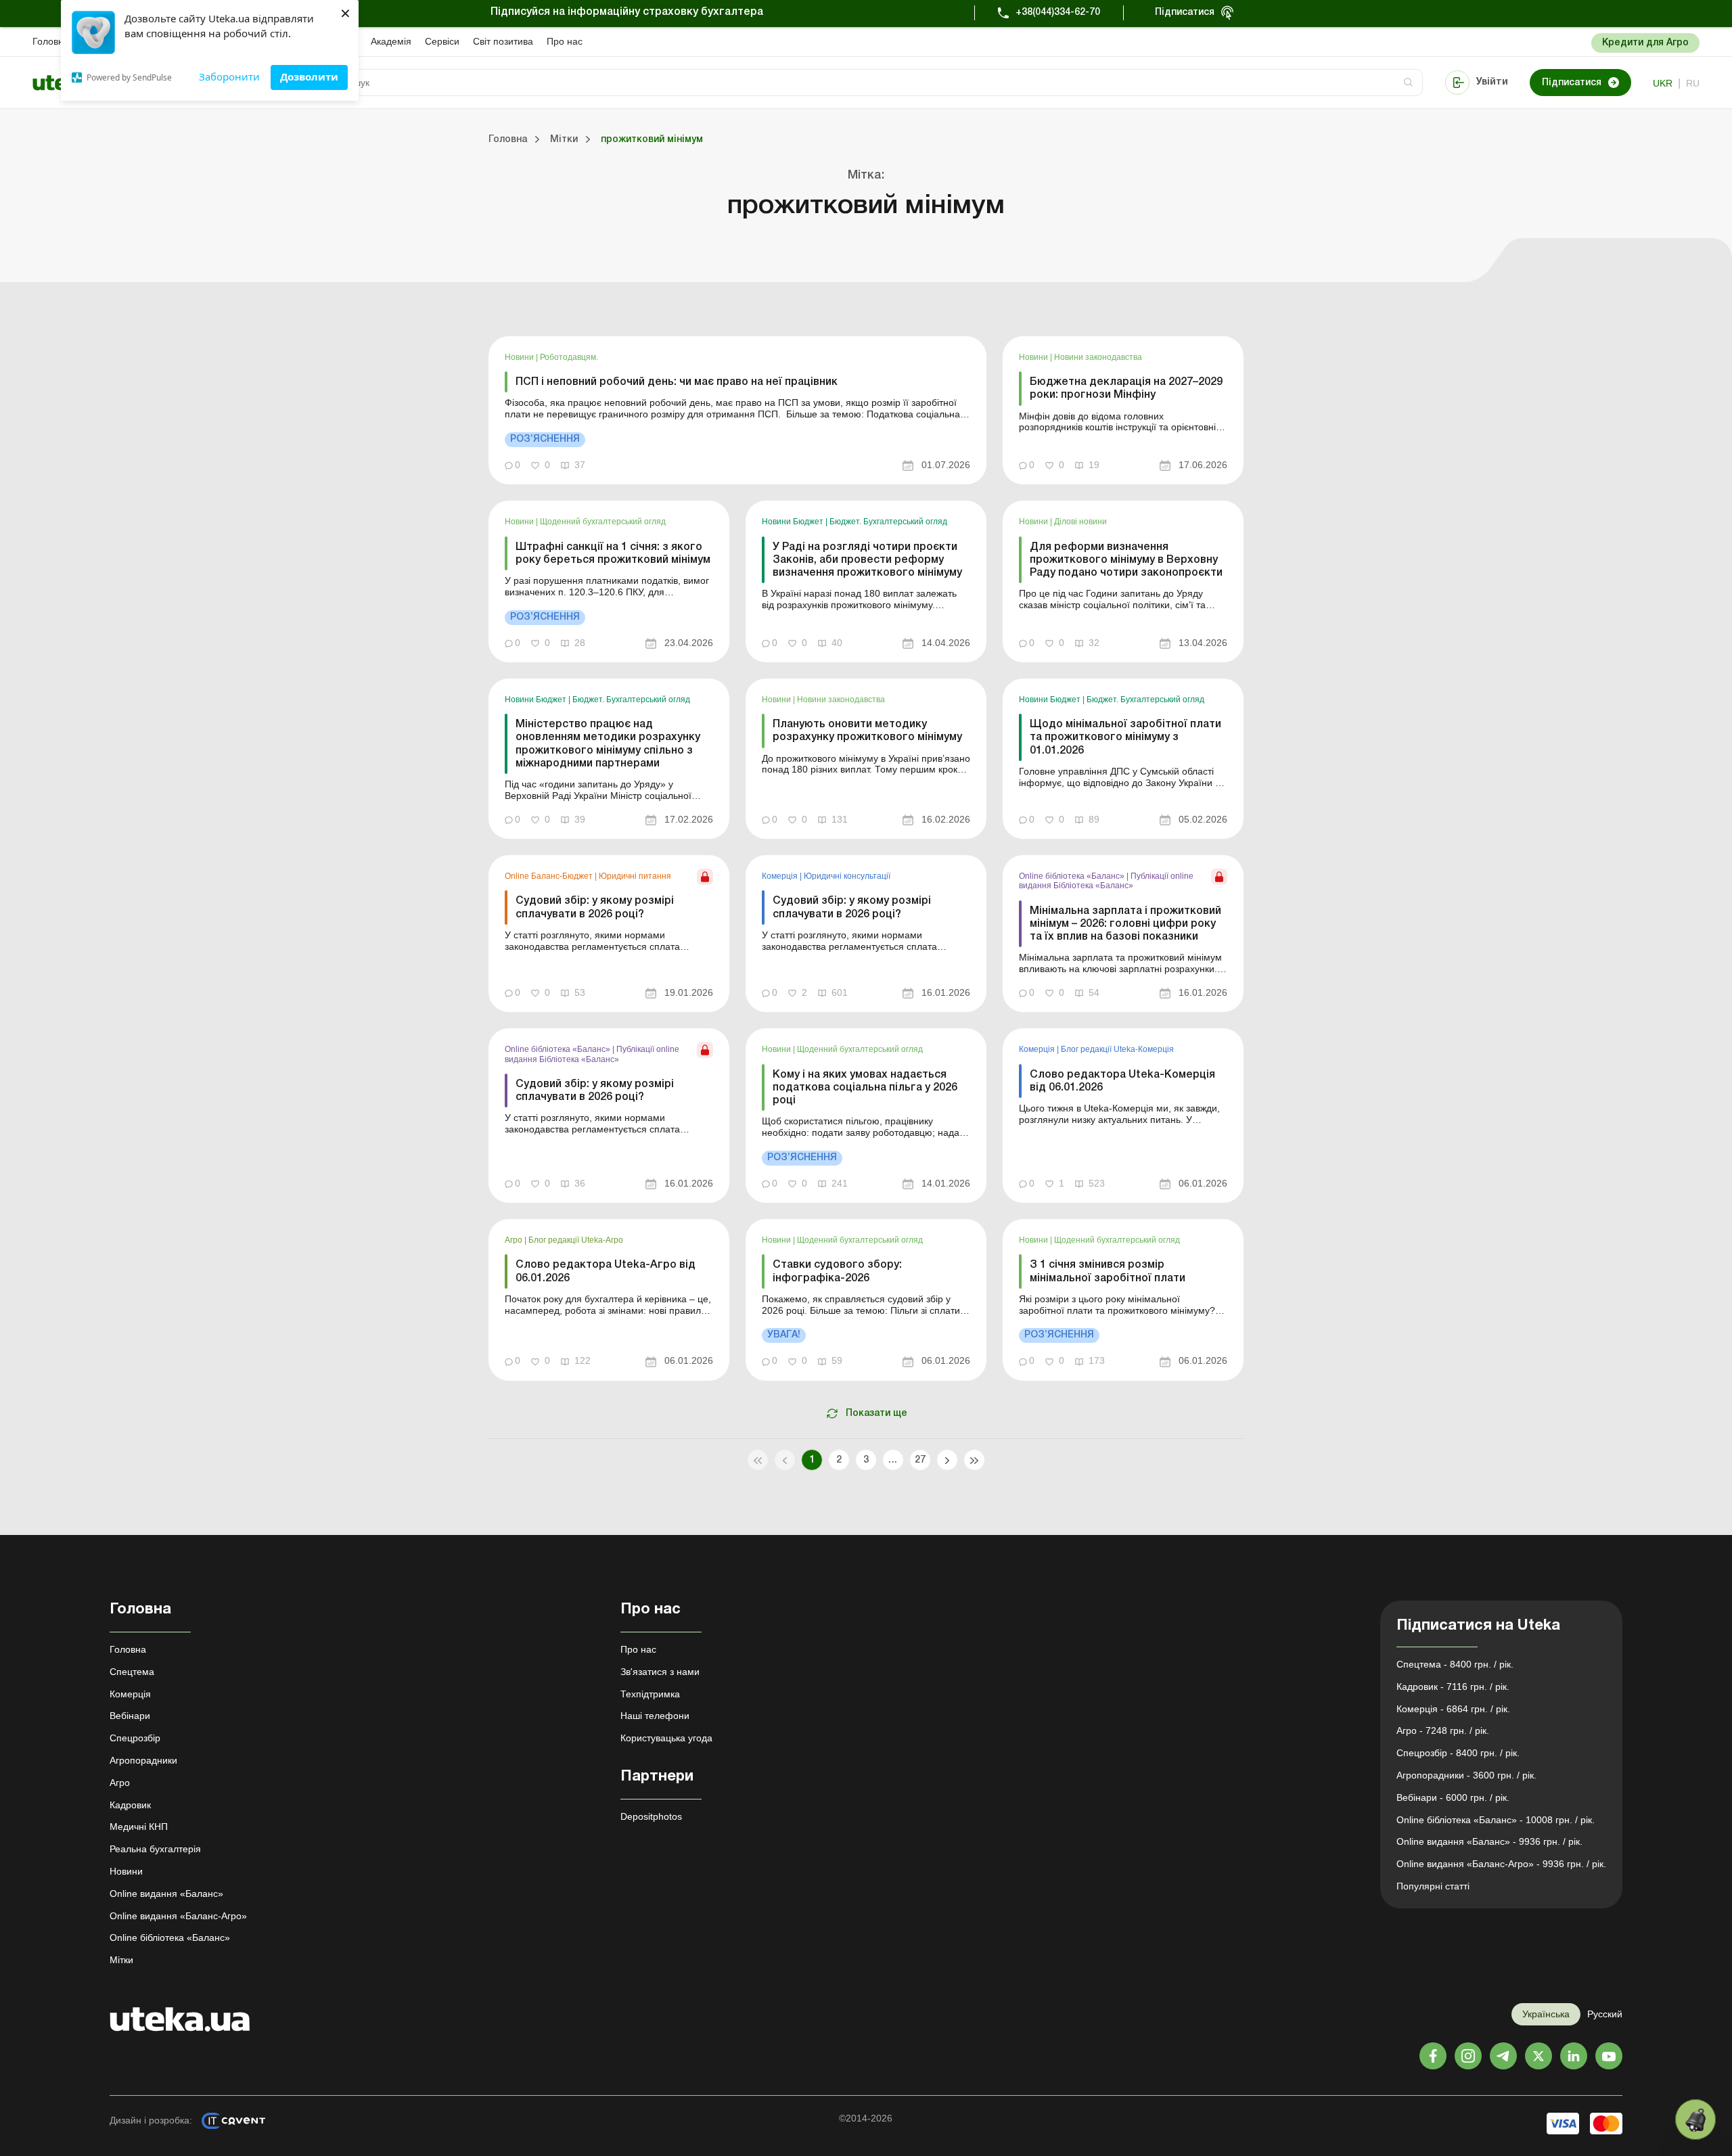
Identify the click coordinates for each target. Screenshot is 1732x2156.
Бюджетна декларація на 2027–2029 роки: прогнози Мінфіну (1126, 389)
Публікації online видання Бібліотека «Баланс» (1106, 881)
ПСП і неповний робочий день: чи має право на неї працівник (677, 382)
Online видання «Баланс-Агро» (178, 1916)
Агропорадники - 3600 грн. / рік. (1466, 1775)
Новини (520, 357)
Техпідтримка (650, 1694)
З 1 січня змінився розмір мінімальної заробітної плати (1108, 1271)
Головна (51, 41)
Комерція (781, 876)
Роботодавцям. (569, 357)
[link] (737, 410)
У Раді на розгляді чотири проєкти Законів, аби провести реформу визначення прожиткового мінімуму (867, 560)
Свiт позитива (503, 41)
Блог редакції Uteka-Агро (576, 1240)
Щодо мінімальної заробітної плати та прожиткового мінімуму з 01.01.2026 (1125, 737)
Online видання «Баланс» (166, 1894)
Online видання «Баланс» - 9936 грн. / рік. (1489, 1841)
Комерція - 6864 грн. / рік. (1453, 1709)
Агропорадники (143, 1760)
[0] (1695, 2119)
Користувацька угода (666, 1738)
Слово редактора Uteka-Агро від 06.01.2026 (606, 1271)
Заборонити (229, 76)
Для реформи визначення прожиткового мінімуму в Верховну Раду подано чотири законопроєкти (1126, 560)
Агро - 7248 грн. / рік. (1443, 1730)
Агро (515, 1240)
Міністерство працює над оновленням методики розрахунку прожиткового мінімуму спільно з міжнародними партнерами (608, 744)
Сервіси (442, 41)
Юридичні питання (635, 876)
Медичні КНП (139, 1827)
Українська (1546, 2014)
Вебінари (130, 1716)
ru (1693, 83)
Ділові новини (1080, 522)
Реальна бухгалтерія (155, 1849)
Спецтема (132, 1672)
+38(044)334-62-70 (1058, 13)
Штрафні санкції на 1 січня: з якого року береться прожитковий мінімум (613, 554)
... (893, 1460)
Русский (1605, 2014)
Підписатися (1185, 13)
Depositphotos (651, 1816)
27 (920, 1460)
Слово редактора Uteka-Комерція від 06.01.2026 (1122, 1081)
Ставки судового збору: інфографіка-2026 (837, 1271)
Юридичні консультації (847, 876)
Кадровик (130, 1805)
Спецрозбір (135, 1738)
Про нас (565, 41)
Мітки (121, 1960)
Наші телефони (655, 1716)
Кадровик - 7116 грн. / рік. (1453, 1687)
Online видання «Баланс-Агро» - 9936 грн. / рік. (1501, 1864)
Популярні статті (1433, 1886)
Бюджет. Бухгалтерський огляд (888, 522)
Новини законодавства (1098, 357)
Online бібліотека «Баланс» (1073, 876)
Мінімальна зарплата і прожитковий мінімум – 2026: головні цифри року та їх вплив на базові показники (1125, 924)
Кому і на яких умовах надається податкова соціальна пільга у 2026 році (865, 1088)
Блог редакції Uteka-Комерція (1117, 1049)
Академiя (391, 41)
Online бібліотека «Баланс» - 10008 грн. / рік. (1496, 1820)
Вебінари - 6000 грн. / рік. (1453, 1797)
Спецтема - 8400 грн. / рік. (1455, 1664)
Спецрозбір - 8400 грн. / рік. (1458, 1753)
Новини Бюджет (794, 522)
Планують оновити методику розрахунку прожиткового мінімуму (867, 731)
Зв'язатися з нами (660, 1672)
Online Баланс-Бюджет (550, 876)
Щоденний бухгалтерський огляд (603, 522)
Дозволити (309, 76)
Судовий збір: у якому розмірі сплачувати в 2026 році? (595, 908)
